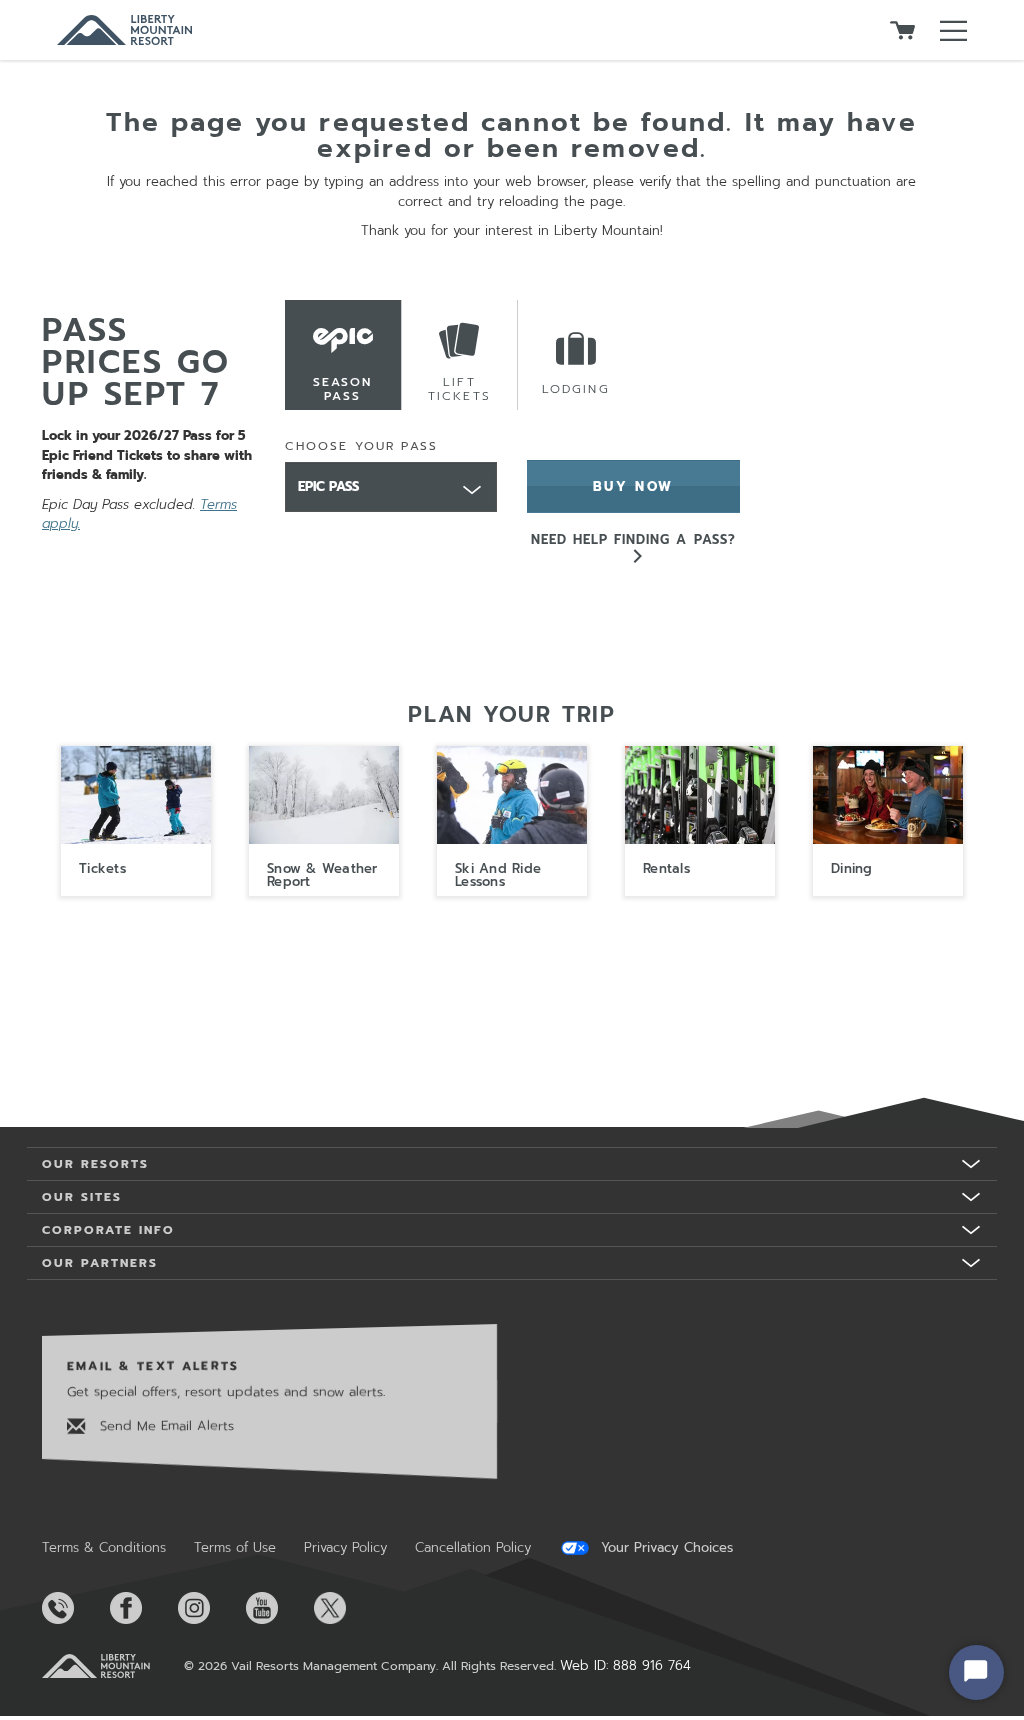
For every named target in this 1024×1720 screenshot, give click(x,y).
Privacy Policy (345, 1547)
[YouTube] (278, 1608)
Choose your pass (362, 446)
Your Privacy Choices (664, 1548)
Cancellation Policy (473, 1547)
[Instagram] (210, 1608)
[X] (346, 1608)
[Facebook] (142, 1608)
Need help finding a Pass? (633, 539)
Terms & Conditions (104, 1547)
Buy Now (633, 486)
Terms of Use (235, 1547)
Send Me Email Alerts (164, 1424)
